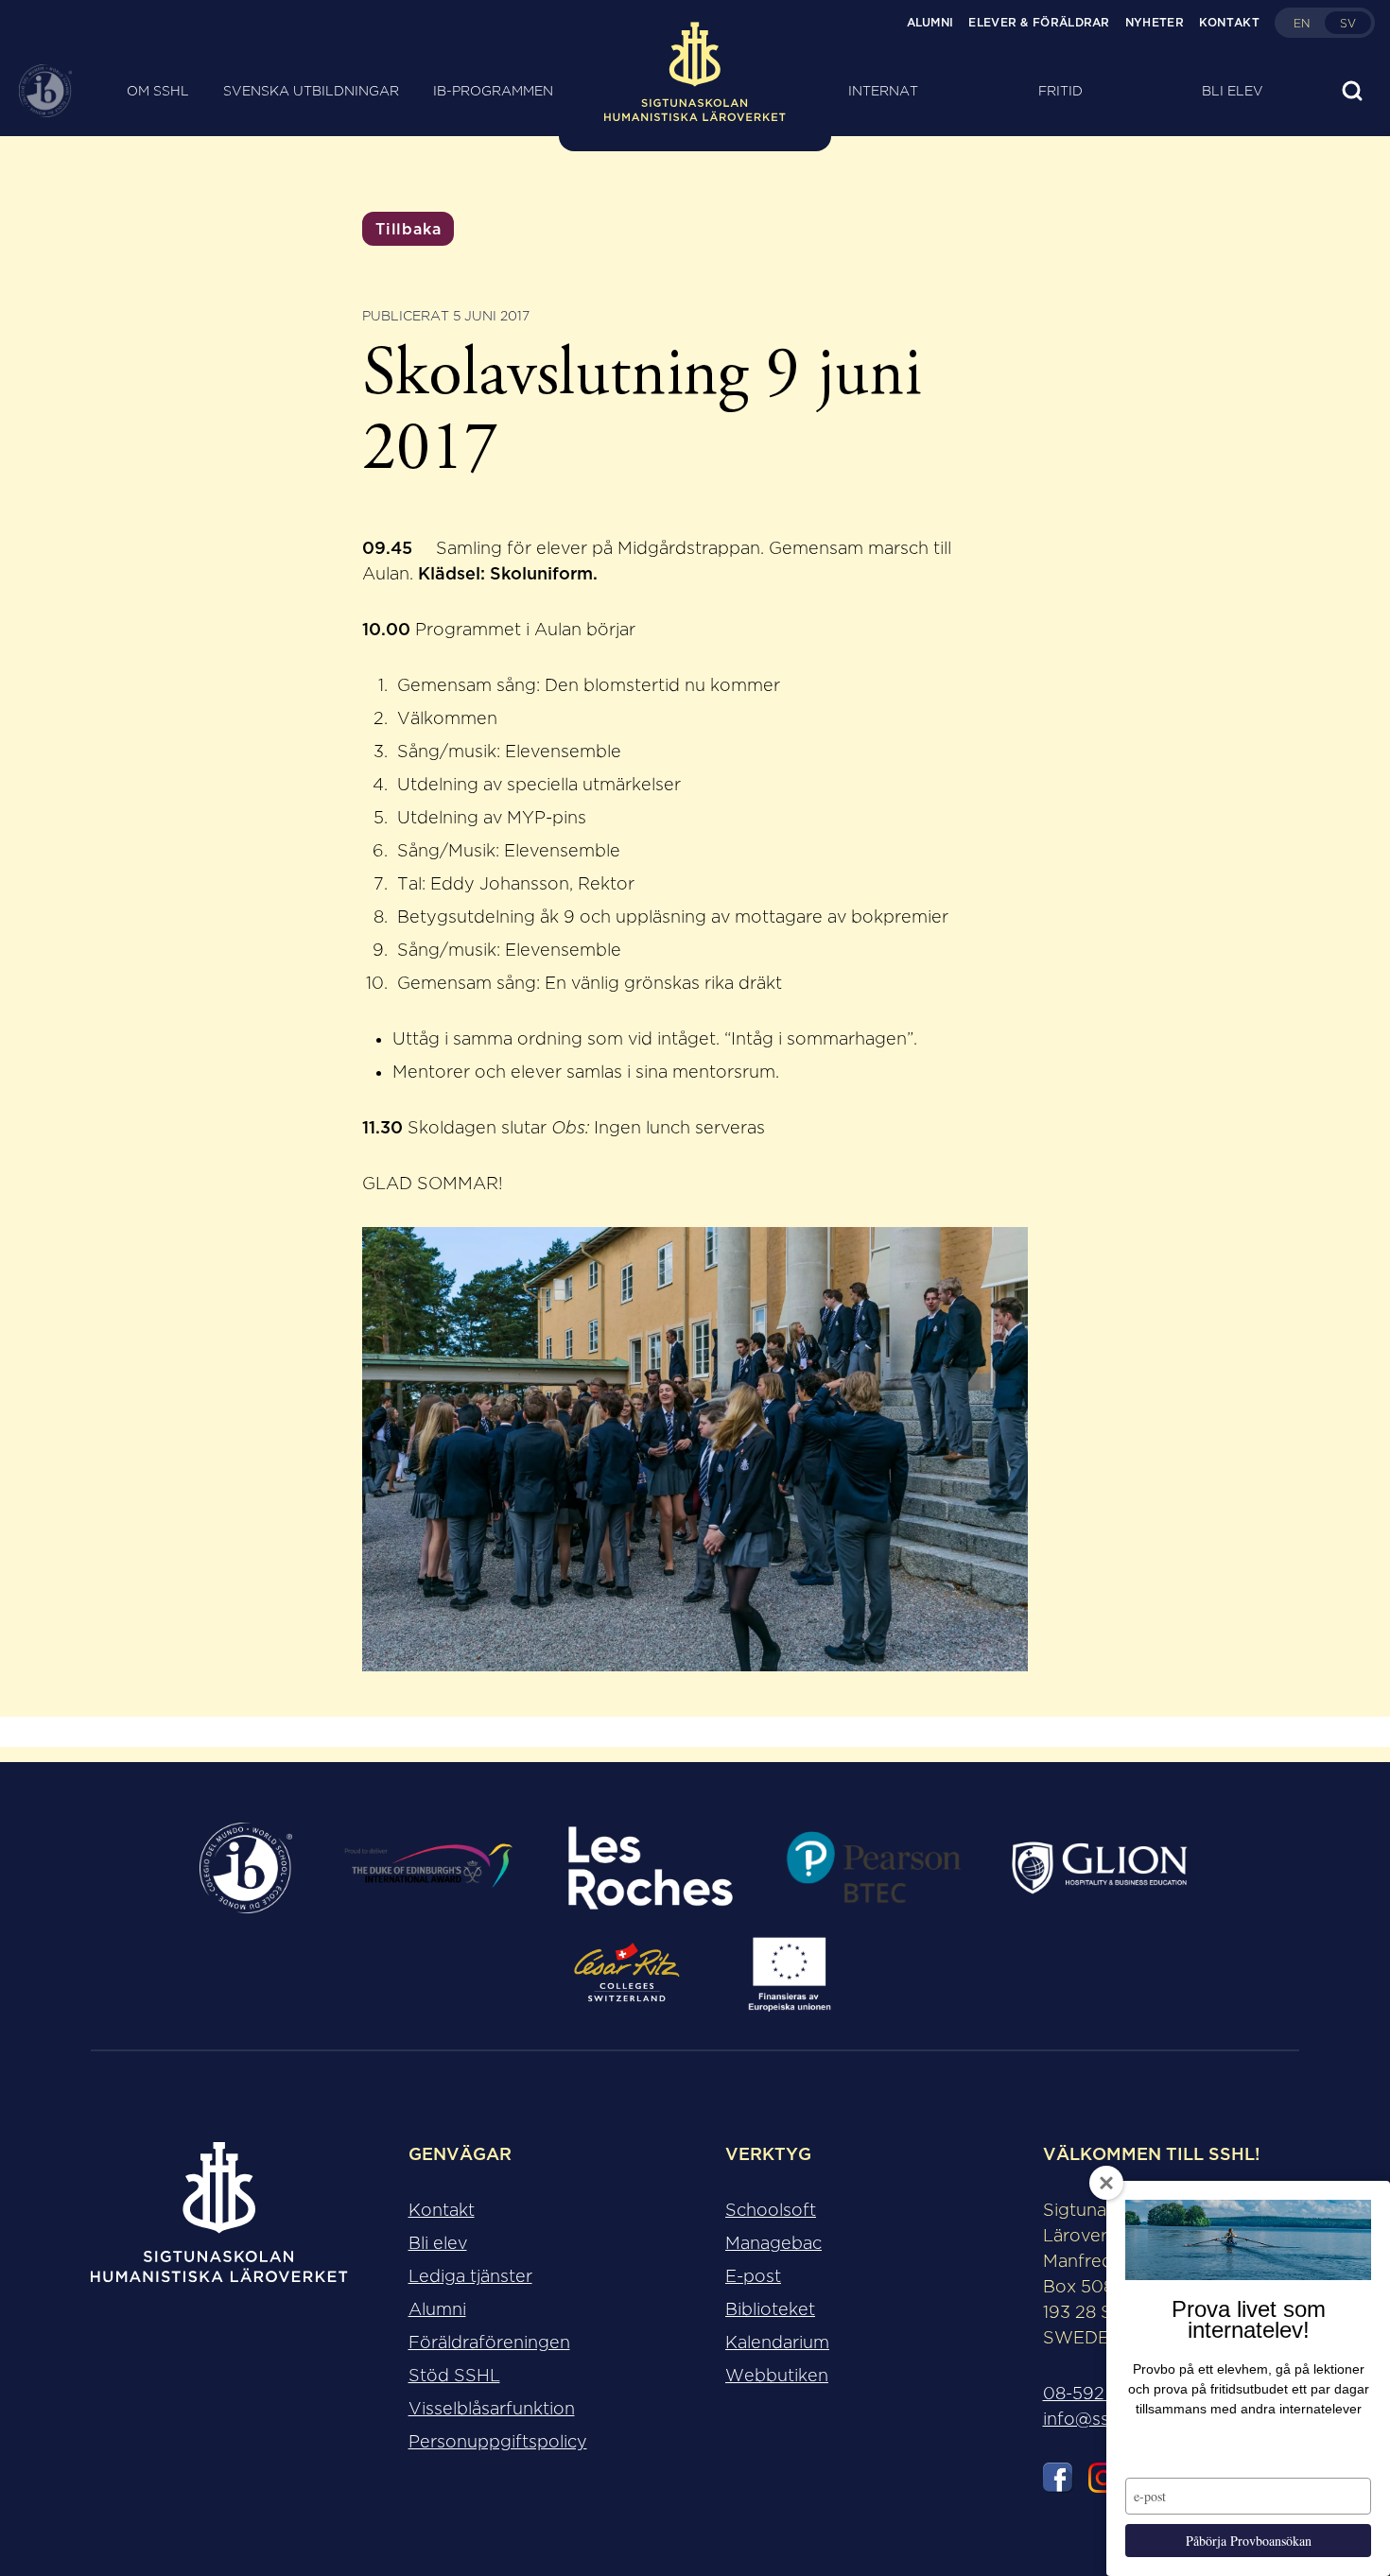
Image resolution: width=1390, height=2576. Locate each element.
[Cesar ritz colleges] (627, 1974)
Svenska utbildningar (311, 91)
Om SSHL (158, 91)
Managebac (773, 2243)
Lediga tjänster (470, 2276)
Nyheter (1155, 22)
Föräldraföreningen (489, 2343)
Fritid (1060, 91)
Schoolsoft (771, 2210)
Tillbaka (408, 229)
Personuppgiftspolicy (498, 2442)
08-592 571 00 (1104, 2394)
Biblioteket (770, 2309)
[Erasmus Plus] (789, 1974)
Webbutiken (777, 2376)
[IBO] (246, 1868)
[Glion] (1100, 1868)
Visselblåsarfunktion (492, 2409)
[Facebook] (1058, 2481)
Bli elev (1233, 91)
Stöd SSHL (454, 2376)
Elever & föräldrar (1039, 22)
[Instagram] (1103, 2481)
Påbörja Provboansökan (1249, 2541)
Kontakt (1229, 22)
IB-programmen (493, 91)
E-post (753, 2276)
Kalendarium (777, 2343)
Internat (883, 91)
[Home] (695, 91)
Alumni (930, 22)
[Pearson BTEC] (873, 1868)
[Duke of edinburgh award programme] (428, 1868)
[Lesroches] (650, 1868)
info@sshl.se (1095, 2419)
